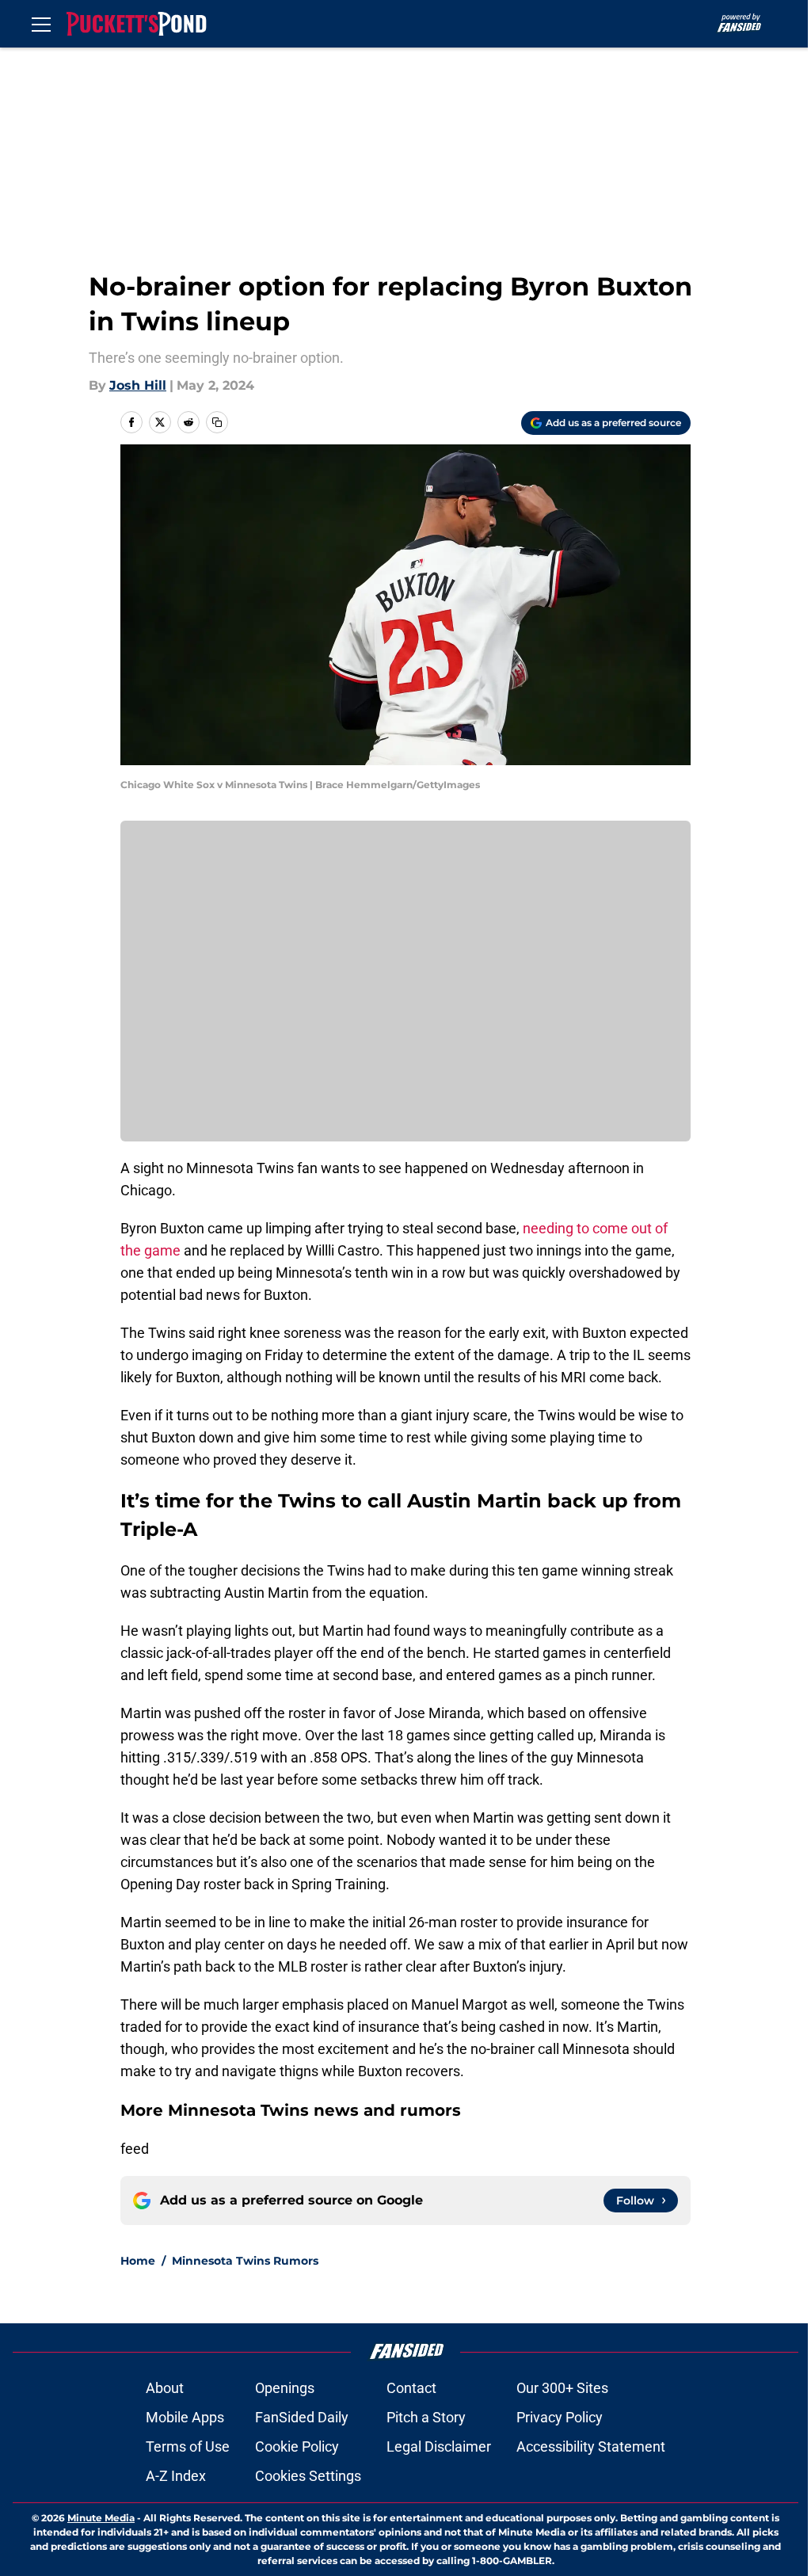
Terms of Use (188, 2446)
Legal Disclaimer (439, 2446)
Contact (411, 2388)
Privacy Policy (560, 2417)
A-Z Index (176, 2476)
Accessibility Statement (591, 2446)
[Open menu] (41, 24)
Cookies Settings (308, 2476)
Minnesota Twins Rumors (245, 2261)
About (165, 2388)
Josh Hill (138, 385)
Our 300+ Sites (562, 2388)
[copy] (217, 422)
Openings (285, 2388)
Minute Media (101, 2518)
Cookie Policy (297, 2446)
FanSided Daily (302, 2417)
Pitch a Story (426, 2417)
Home (138, 2261)
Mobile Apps (185, 2417)
